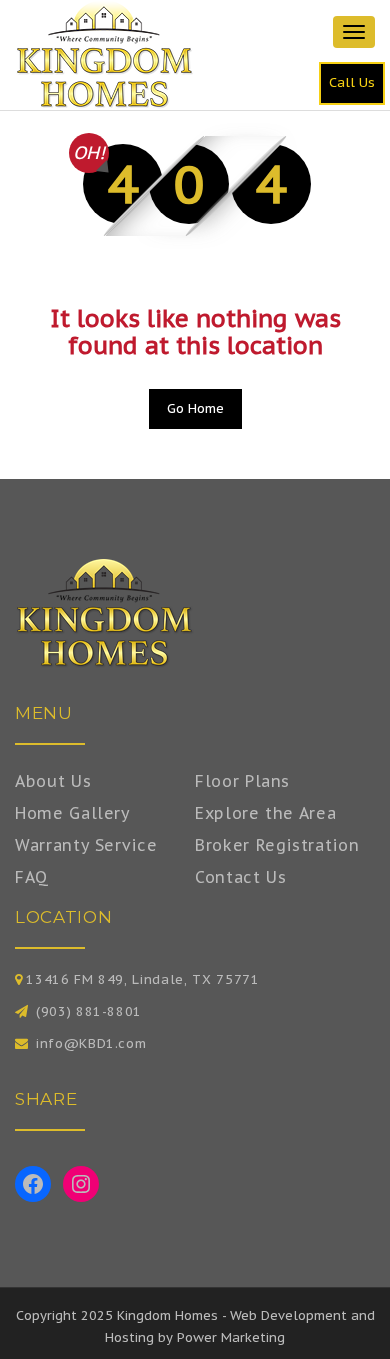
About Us (53, 781)
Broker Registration (277, 845)
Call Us (352, 82)
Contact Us (241, 877)
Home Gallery (73, 813)
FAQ (32, 877)
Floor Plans (242, 781)
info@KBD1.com (91, 1043)
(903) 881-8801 (89, 1011)
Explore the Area (265, 813)
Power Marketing (231, 1337)
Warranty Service (86, 845)
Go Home (195, 408)
